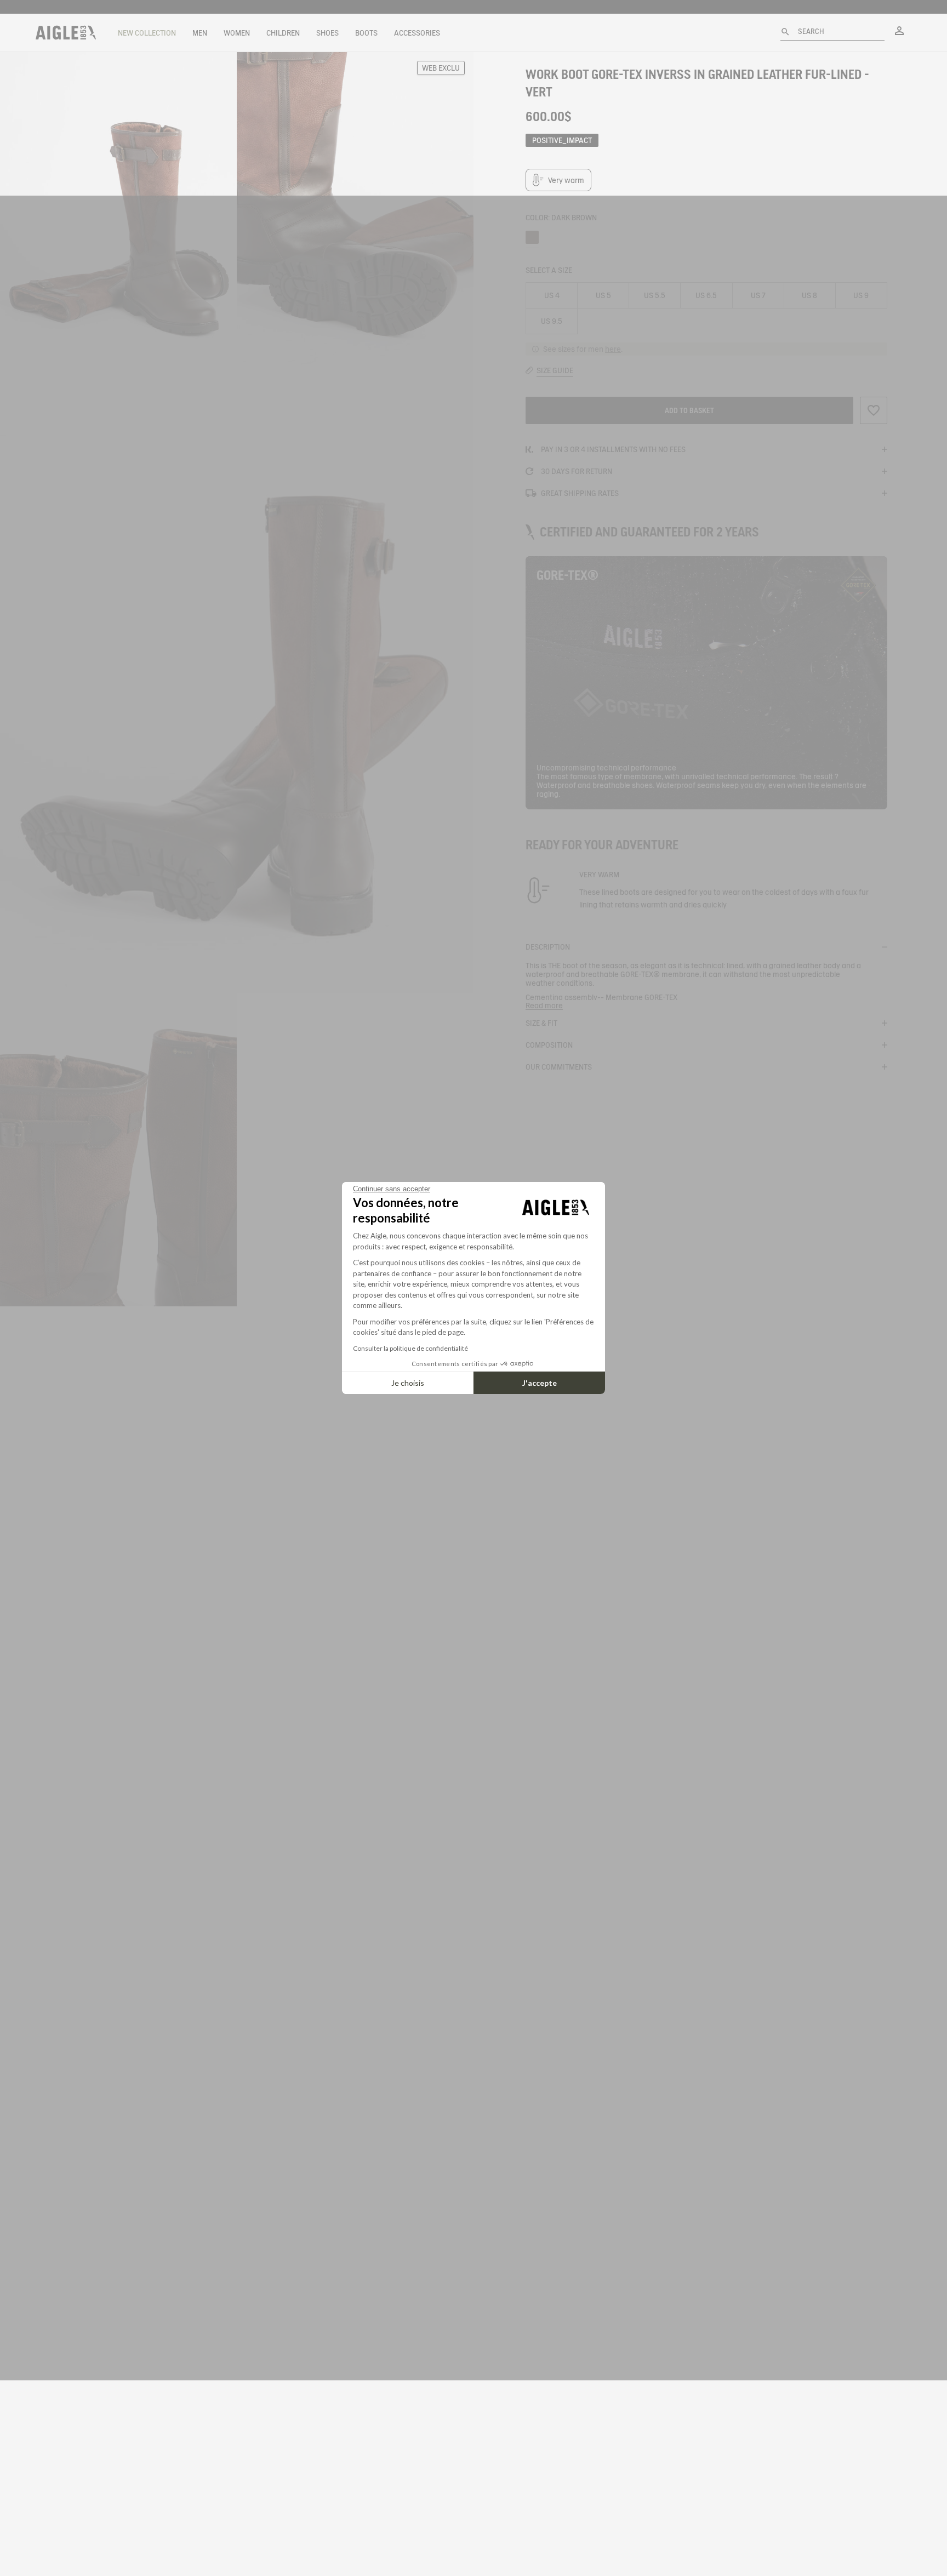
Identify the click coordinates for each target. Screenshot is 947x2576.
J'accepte (540, 1383)
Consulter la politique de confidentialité (410, 1348)
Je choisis (408, 1383)
